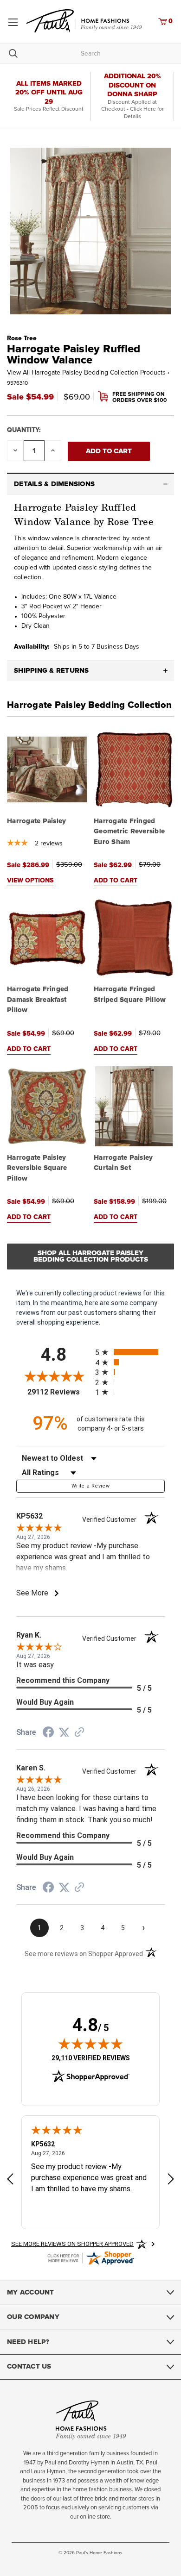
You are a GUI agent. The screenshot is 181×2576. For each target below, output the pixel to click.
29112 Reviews (59, 1392)
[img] (90, 2044)
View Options (30, 881)
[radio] (130, 1352)
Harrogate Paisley (36, 821)
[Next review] (171, 2180)
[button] (90, 484)
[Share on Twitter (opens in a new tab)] (64, 1732)
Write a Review (90, 1486)
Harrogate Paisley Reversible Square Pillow (37, 1168)
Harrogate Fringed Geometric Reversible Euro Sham (129, 832)
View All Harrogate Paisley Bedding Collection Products (88, 373)
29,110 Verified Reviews (91, 2058)
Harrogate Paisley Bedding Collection (89, 705)
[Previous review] (10, 2180)
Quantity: (24, 430)
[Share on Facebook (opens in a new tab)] (48, 1733)
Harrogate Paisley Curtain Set (123, 1163)
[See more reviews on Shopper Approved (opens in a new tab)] (79, 1733)
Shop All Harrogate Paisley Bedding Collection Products (91, 1256)
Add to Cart (116, 881)
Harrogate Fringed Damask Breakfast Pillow (38, 1000)
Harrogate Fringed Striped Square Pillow (130, 994)
